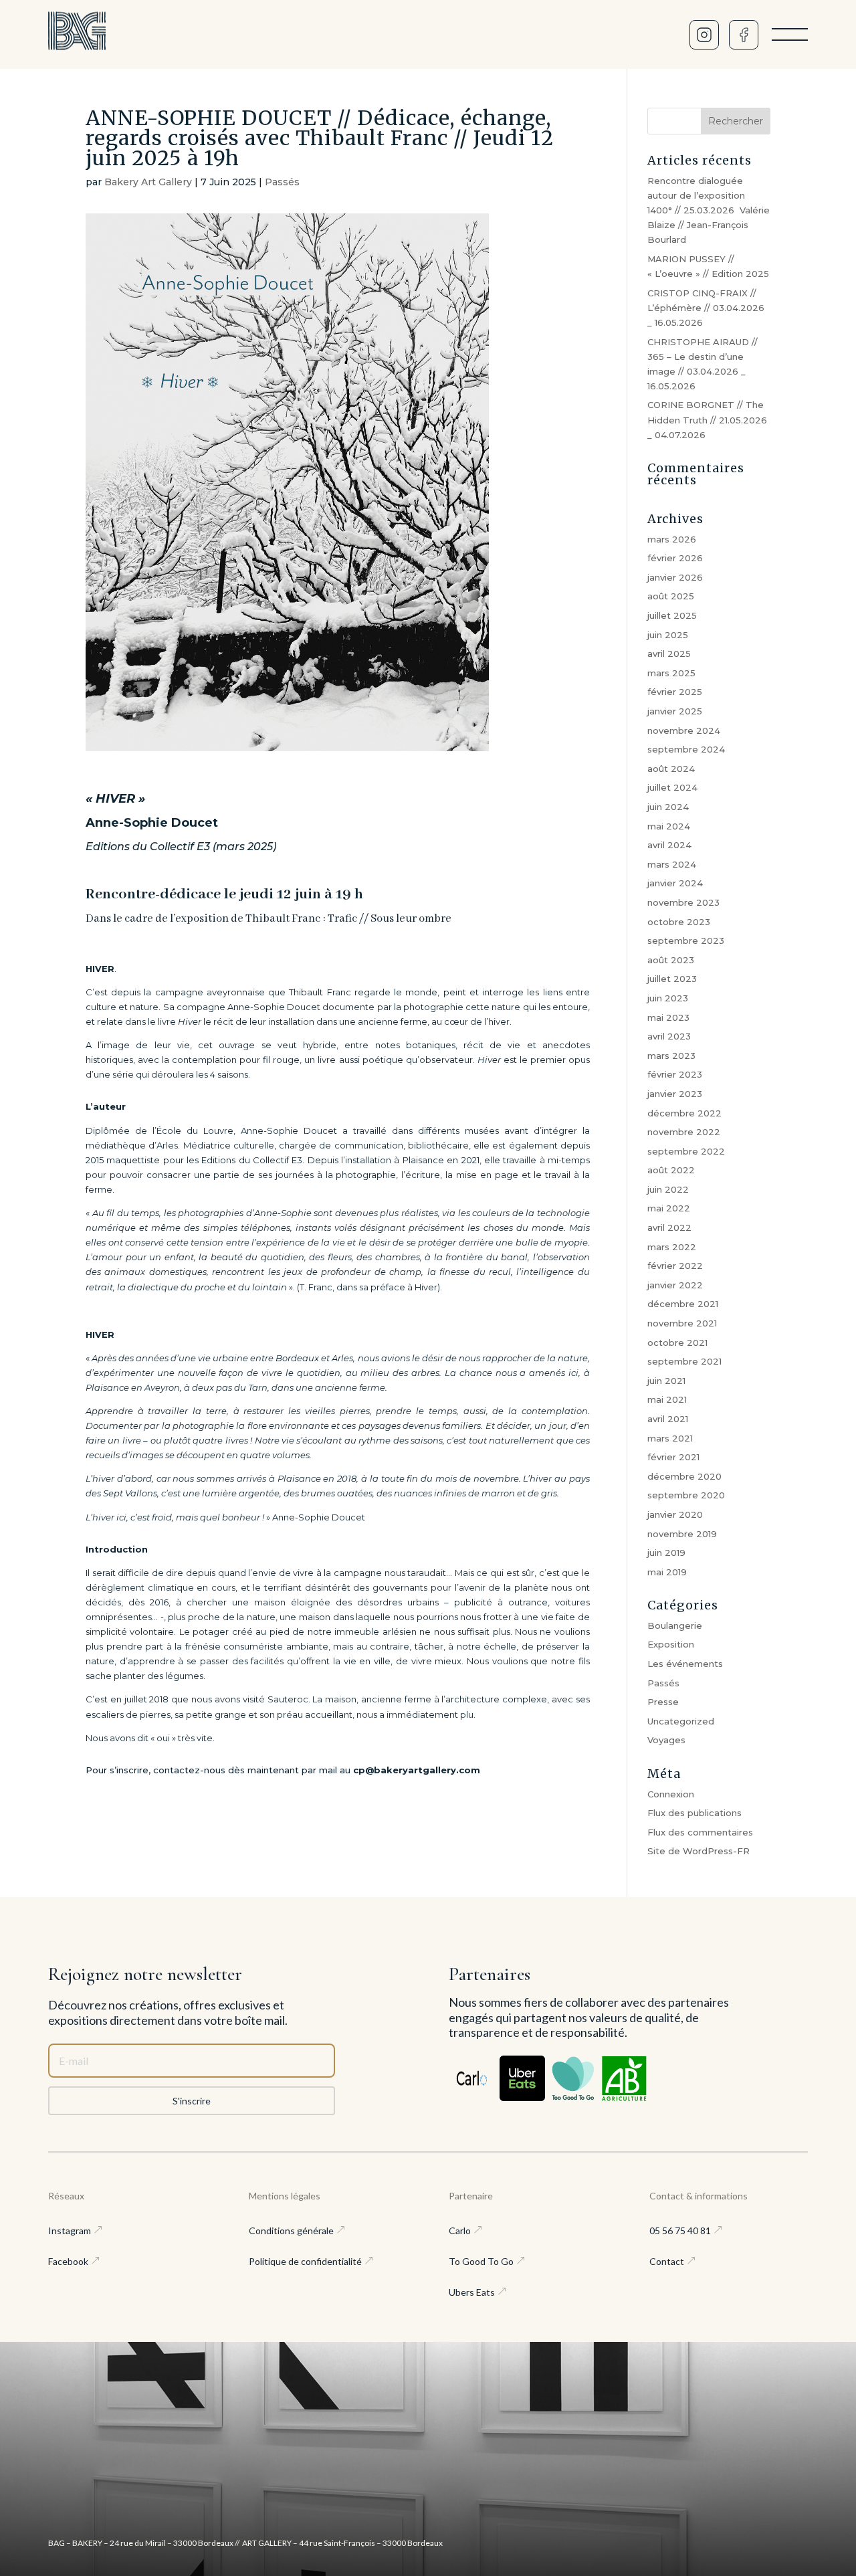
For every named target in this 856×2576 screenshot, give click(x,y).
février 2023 (675, 1074)
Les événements (685, 1664)
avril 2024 (669, 845)
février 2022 (675, 1266)
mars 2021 (670, 1438)
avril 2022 (669, 1227)
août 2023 (671, 960)
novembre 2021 (682, 1323)
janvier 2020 (675, 1514)
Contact (667, 2261)
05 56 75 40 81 (680, 2231)
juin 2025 (668, 635)
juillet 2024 (672, 787)
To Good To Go (481, 2261)
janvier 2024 (675, 883)
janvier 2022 (675, 1285)
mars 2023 (671, 1056)
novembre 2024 (684, 730)
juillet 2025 (672, 615)
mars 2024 (672, 864)
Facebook (68, 2261)
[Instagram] (704, 35)
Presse (663, 1702)
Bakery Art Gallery (148, 182)
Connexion (671, 1794)
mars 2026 (672, 539)
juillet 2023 (672, 979)
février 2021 (673, 1457)
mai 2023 (668, 1017)
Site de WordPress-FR (699, 1851)
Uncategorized (681, 1721)
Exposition (671, 1644)
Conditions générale (291, 2231)
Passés (282, 182)
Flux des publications (694, 1813)
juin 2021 (666, 1381)
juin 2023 (668, 998)
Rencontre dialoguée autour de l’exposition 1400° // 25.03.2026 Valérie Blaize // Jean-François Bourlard (709, 210)
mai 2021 (667, 1399)
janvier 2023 (675, 1094)
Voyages (666, 1740)
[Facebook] (744, 35)
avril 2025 (669, 654)
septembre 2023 (686, 940)
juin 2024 (668, 807)
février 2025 (675, 692)
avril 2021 (668, 1419)
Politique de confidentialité (305, 2261)
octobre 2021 (677, 1343)
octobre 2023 (679, 922)
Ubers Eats (472, 2292)
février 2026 (675, 558)
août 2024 (671, 769)
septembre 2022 (686, 1151)
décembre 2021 (683, 1304)
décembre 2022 (684, 1113)
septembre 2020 (686, 1495)
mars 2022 (672, 1247)
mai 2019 (667, 1572)
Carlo (460, 2231)
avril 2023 (669, 1036)
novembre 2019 (682, 1534)
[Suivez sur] (471, 2078)
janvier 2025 (675, 711)
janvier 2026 (675, 577)
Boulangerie (675, 1625)
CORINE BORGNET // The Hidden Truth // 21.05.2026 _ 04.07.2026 (707, 419)
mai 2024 (669, 826)
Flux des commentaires (700, 1832)
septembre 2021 (684, 1361)
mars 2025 (671, 673)
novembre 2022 (684, 1132)
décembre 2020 (684, 1476)
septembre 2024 (686, 749)
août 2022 (671, 1170)
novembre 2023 (683, 902)
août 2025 (671, 596)
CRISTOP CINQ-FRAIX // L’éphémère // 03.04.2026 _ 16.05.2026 (706, 308)
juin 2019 (666, 1553)
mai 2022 (669, 1208)
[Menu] (790, 35)
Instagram (70, 2231)
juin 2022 (668, 1189)
